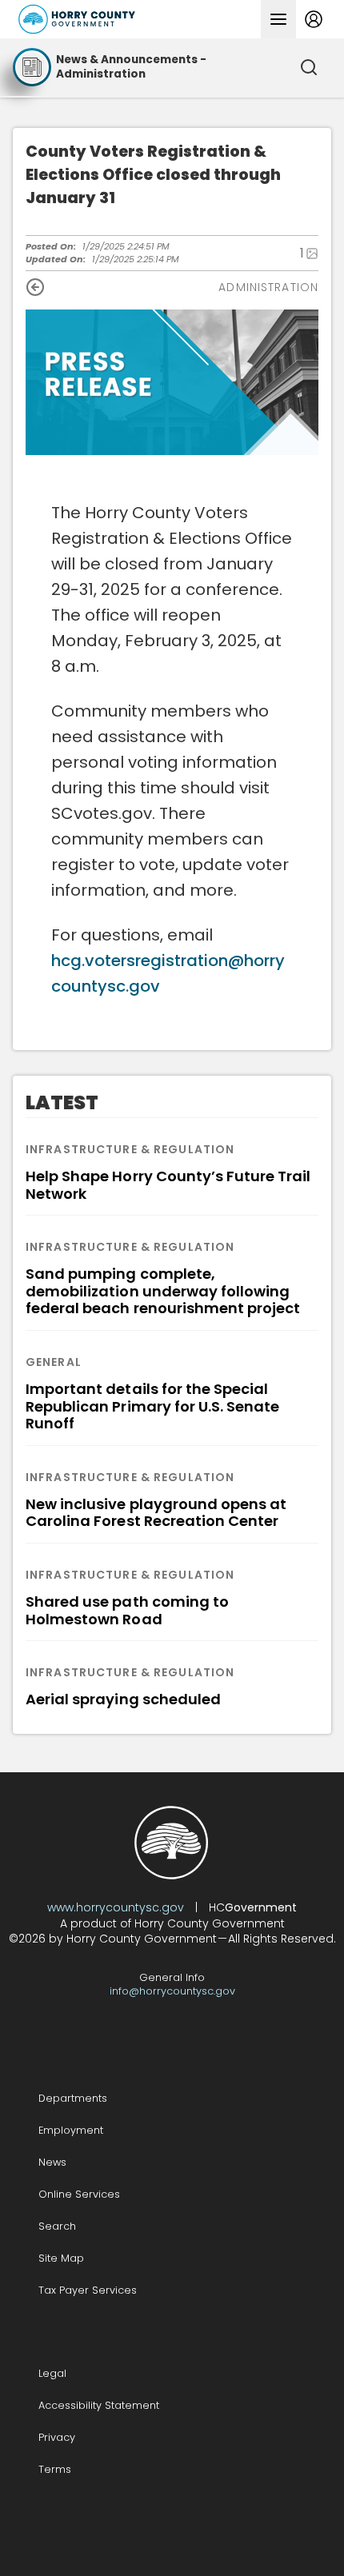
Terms (55, 2469)
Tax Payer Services (88, 2290)
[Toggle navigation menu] (278, 19)
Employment (71, 2130)
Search (57, 2226)
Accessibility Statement (99, 2405)
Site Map (61, 2258)
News (52, 2162)
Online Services (79, 2194)
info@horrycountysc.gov (172, 1991)
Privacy (57, 2437)
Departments (73, 2098)
